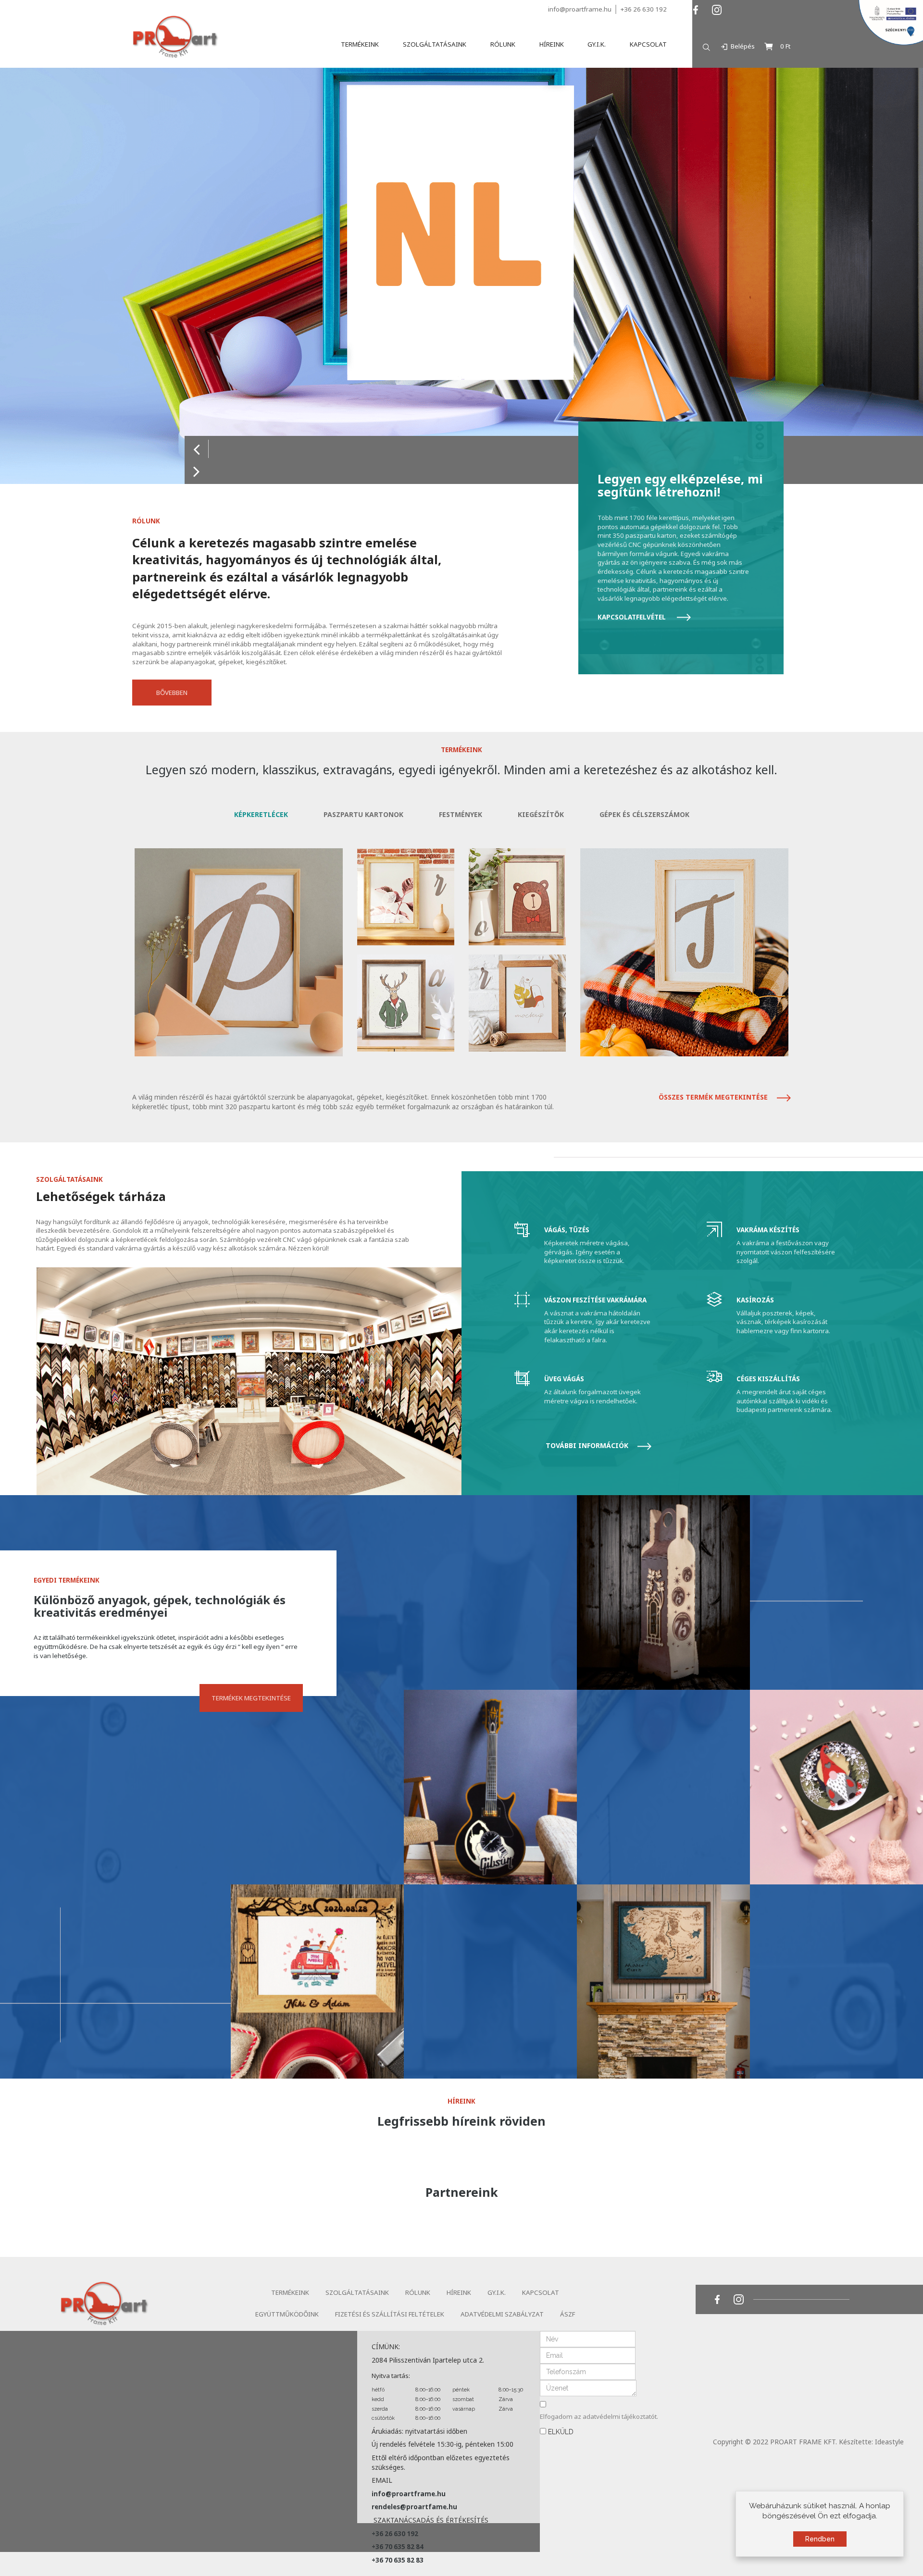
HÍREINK (459, 2292)
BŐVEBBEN (172, 693)
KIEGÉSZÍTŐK (541, 814)
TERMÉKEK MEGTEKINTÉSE (251, 1698)
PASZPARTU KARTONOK (363, 814)
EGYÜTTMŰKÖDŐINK (287, 2314)
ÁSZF (568, 2314)
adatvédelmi (602, 2416)
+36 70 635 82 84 (398, 2547)
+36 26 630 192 (643, 9)
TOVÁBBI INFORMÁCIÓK (588, 1445)
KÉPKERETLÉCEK (261, 814)
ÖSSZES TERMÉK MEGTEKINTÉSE (714, 1097)
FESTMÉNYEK (461, 814)
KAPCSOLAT (541, 2292)
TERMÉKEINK (290, 2292)
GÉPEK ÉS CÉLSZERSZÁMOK (644, 814)
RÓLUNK (418, 2292)
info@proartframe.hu (580, 9)
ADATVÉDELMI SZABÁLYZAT (502, 2314)
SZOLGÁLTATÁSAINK (357, 2292)
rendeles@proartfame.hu (414, 2507)
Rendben (820, 2539)
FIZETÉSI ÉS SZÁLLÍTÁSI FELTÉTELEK (390, 2314)
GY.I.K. (497, 2292)
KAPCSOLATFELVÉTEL (632, 617)
